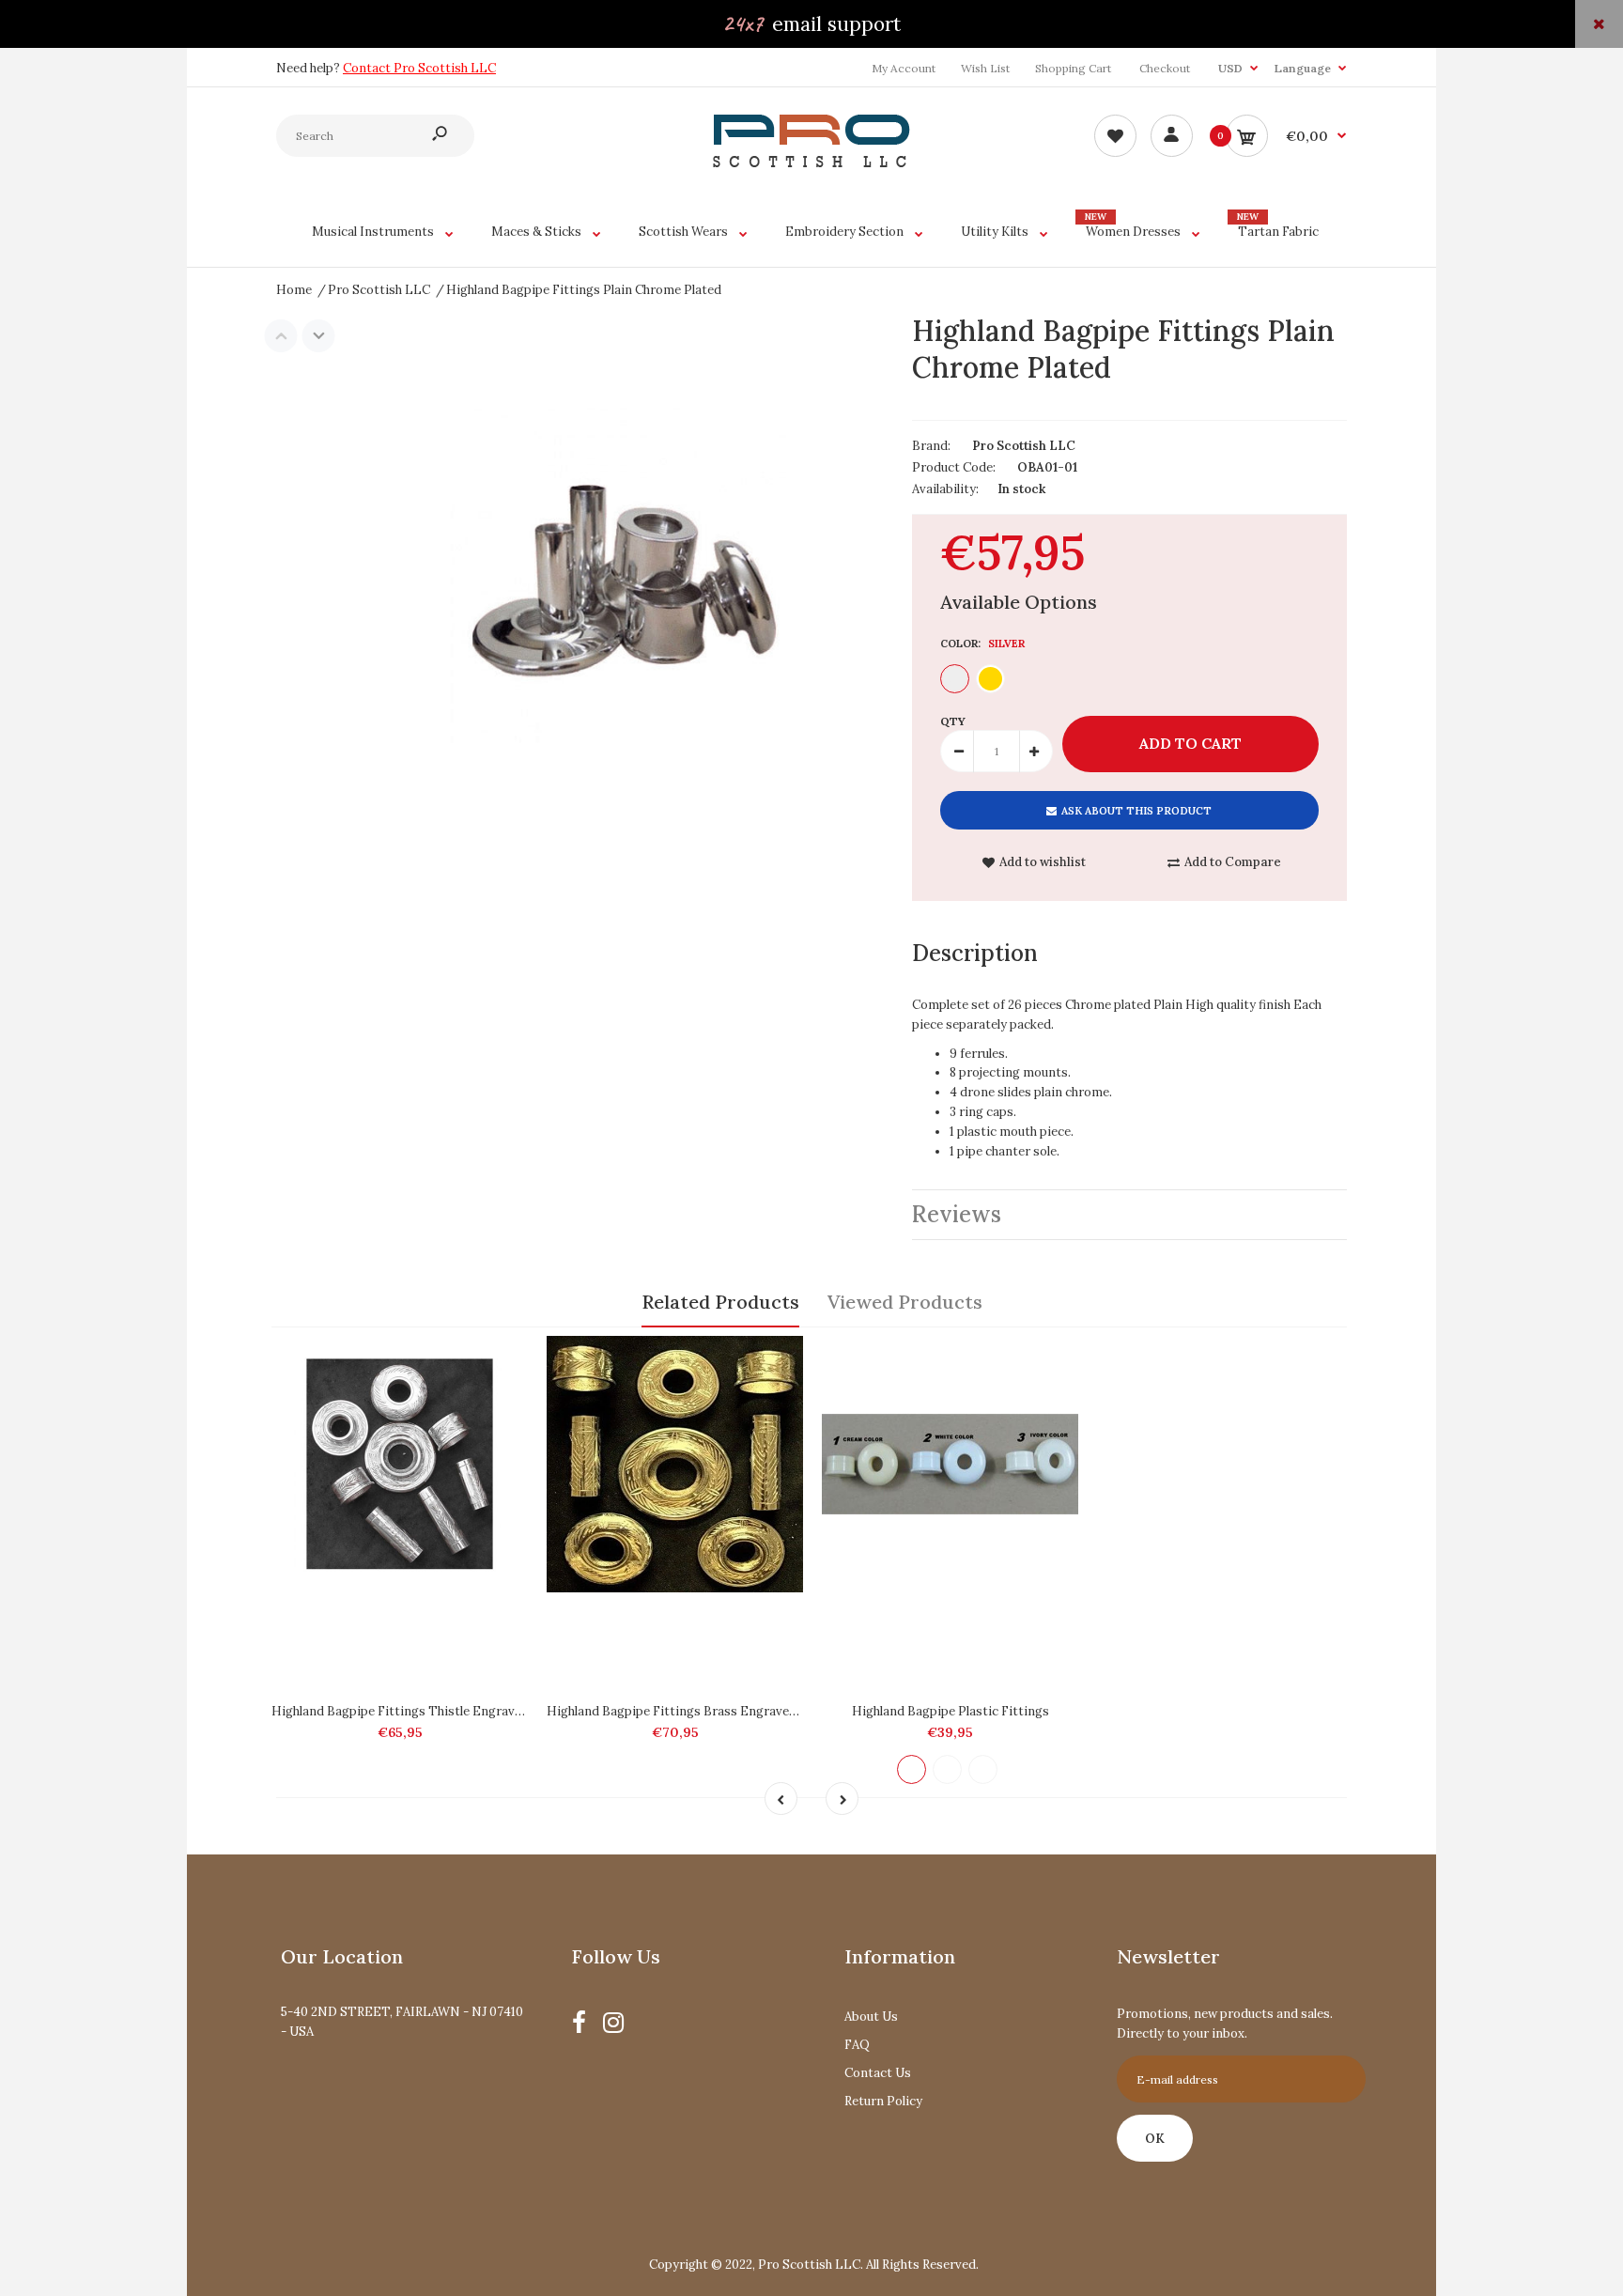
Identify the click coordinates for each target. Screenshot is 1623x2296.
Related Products (720, 1302)
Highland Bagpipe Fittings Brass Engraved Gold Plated (707, 1711)
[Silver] (955, 679)
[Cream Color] (912, 1769)
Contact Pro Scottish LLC (419, 68)
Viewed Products (905, 1302)
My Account (904, 68)
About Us (871, 2017)
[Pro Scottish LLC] (811, 163)
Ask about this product (1136, 811)
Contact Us (878, 2073)
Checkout (1165, 68)
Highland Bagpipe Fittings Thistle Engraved (400, 1711)
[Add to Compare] (505, 1359)
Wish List (985, 68)
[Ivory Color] (983, 1769)
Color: (982, 644)
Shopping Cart (1073, 68)
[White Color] (947, 1769)
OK (1155, 2139)
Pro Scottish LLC (1024, 446)
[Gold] (990, 679)
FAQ (857, 2045)
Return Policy (883, 2101)
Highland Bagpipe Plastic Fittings (951, 1711)
